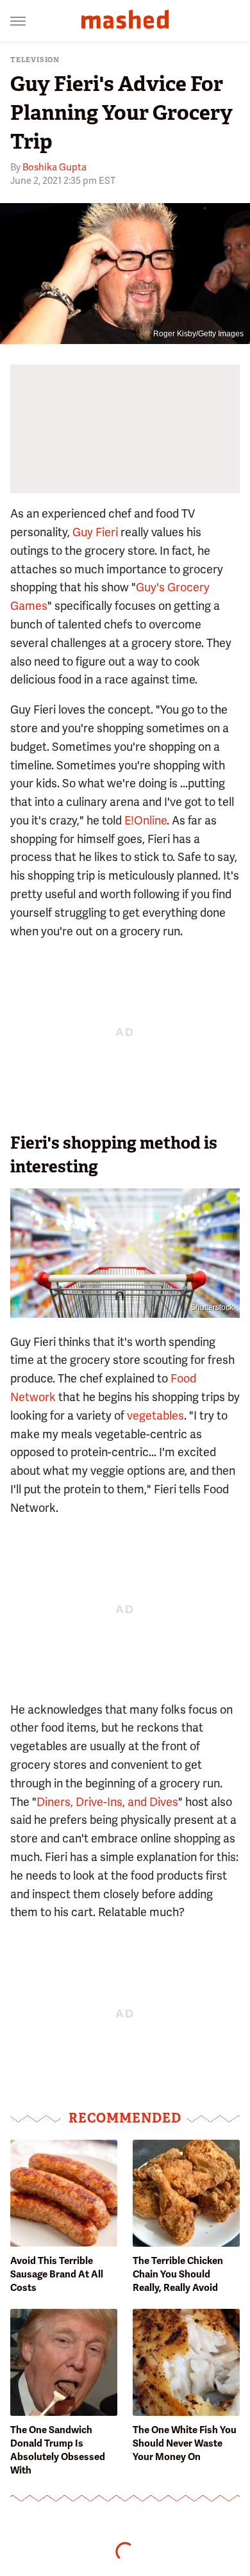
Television (35, 60)
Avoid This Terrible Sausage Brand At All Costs (57, 2274)
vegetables (155, 1415)
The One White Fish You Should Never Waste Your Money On (185, 2443)
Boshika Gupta (54, 167)
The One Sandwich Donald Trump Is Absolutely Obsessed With (58, 2450)
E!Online (146, 820)
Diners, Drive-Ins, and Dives (107, 1802)
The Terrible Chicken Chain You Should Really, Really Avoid (178, 2274)
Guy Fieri (95, 532)
